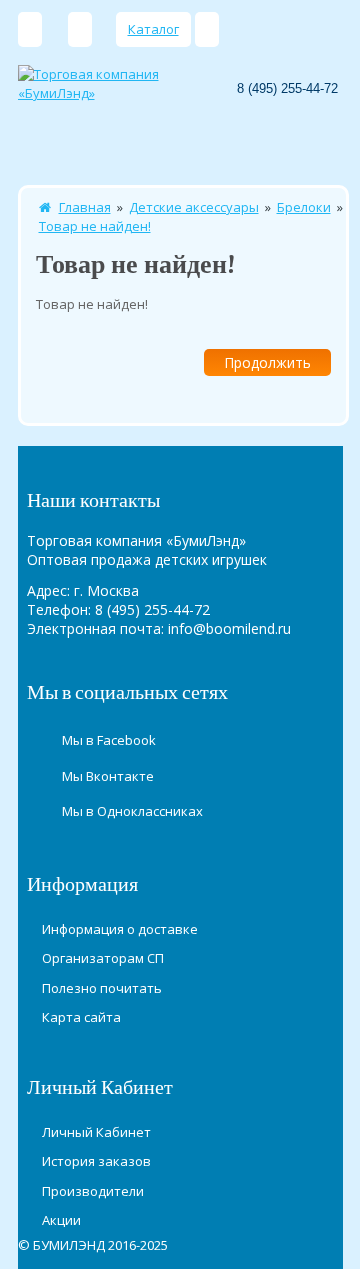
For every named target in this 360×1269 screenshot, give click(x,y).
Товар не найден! (95, 226)
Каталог (153, 29)
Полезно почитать (102, 988)
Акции (61, 1220)
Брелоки (304, 207)
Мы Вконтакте (108, 776)
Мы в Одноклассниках (132, 811)
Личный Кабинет (96, 1132)
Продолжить (267, 362)
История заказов (96, 1161)
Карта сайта (81, 1017)
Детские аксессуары (194, 207)
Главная (85, 207)
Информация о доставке (120, 929)
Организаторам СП (103, 958)
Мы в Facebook (109, 740)
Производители (93, 1191)
